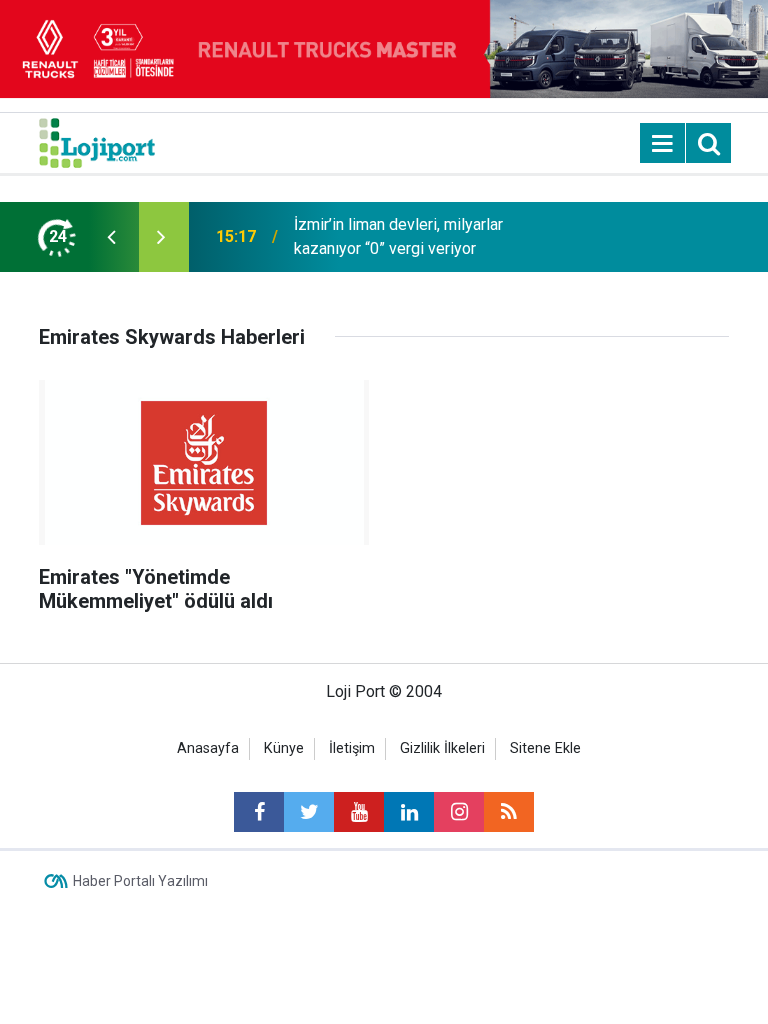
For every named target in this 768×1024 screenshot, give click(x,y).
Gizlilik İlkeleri (442, 748)
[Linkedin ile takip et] (409, 812)
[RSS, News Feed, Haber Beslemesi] (509, 812)
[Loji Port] (97, 141)
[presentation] (111, 237)
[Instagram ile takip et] (459, 812)
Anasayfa (208, 748)
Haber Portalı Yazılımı (140, 881)
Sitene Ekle (545, 748)
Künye (284, 748)
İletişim (352, 748)
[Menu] (663, 144)
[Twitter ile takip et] (309, 812)
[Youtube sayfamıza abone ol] (359, 812)
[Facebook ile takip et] (259, 812)
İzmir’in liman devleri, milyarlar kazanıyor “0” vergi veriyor (398, 236)
